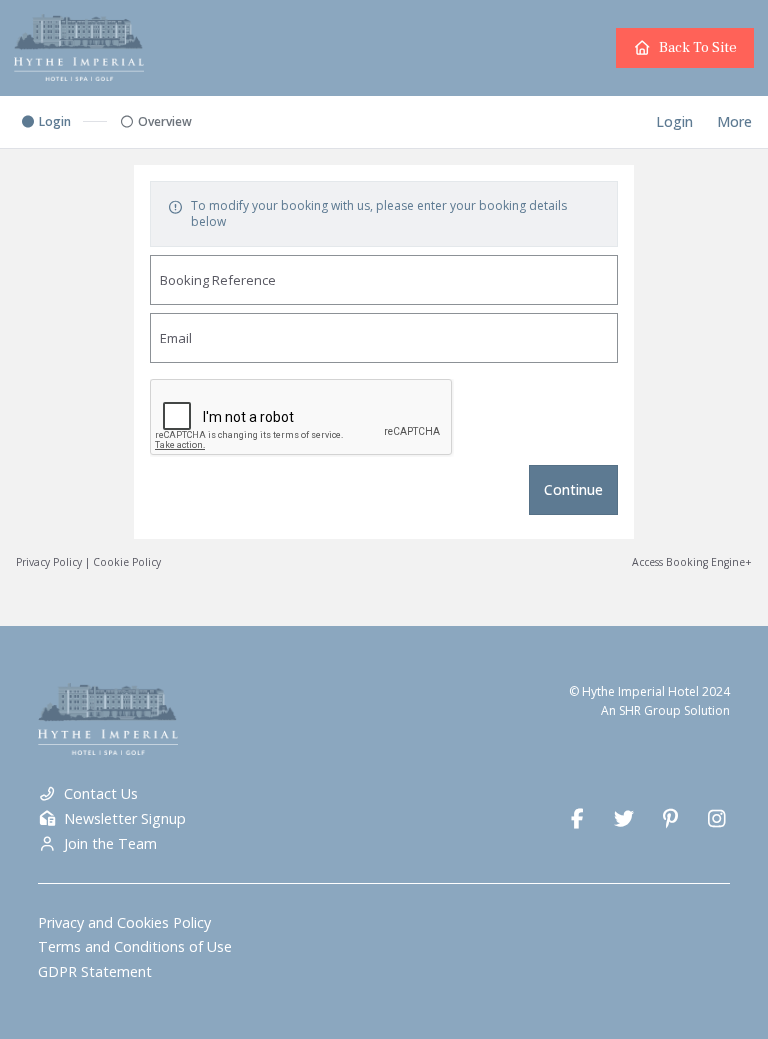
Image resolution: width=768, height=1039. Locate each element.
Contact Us (101, 794)
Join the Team (110, 844)
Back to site (698, 47)
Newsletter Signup (125, 819)
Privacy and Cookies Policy (124, 923)
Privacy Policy (49, 562)
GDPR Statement (95, 972)
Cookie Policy (127, 562)
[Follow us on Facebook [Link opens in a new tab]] (577, 819)
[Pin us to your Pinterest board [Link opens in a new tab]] (670, 819)
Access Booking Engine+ (692, 562)
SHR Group (650, 710)
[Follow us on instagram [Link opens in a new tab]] (717, 819)
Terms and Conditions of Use (135, 947)
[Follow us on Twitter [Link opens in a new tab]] (623, 819)
